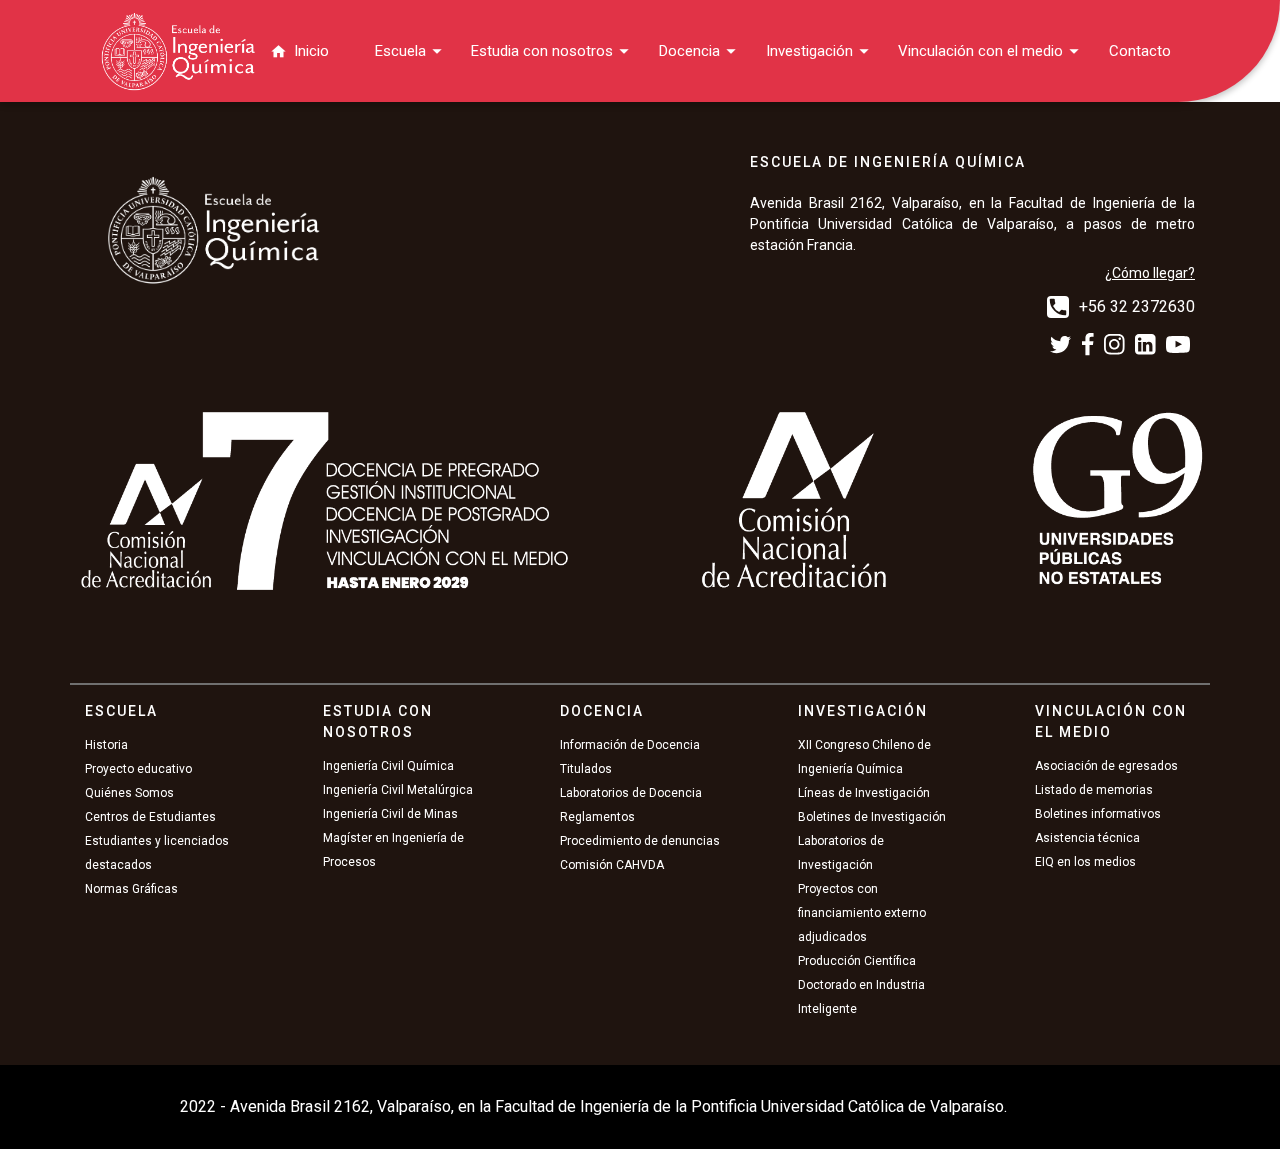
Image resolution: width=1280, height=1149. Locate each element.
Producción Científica (857, 961)
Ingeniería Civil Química (388, 766)
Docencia (689, 51)
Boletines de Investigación (872, 817)
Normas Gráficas (131, 889)
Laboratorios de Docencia (631, 793)
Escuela (400, 51)
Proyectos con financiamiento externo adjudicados (862, 913)
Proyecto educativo (138, 769)
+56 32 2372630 (1137, 306)
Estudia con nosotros (542, 51)
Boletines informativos (1098, 814)
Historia (106, 745)
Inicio (311, 51)
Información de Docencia (630, 745)
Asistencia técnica (1087, 838)
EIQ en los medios (1085, 862)
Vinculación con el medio (980, 51)
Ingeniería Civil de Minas (390, 814)
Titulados (586, 769)
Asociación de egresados (1106, 766)
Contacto (1140, 51)
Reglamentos (597, 817)
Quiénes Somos (129, 793)
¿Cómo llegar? (1150, 273)
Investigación (809, 51)
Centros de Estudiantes (150, 817)
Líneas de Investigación (864, 793)
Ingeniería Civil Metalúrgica (398, 790)
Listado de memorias (1094, 790)
